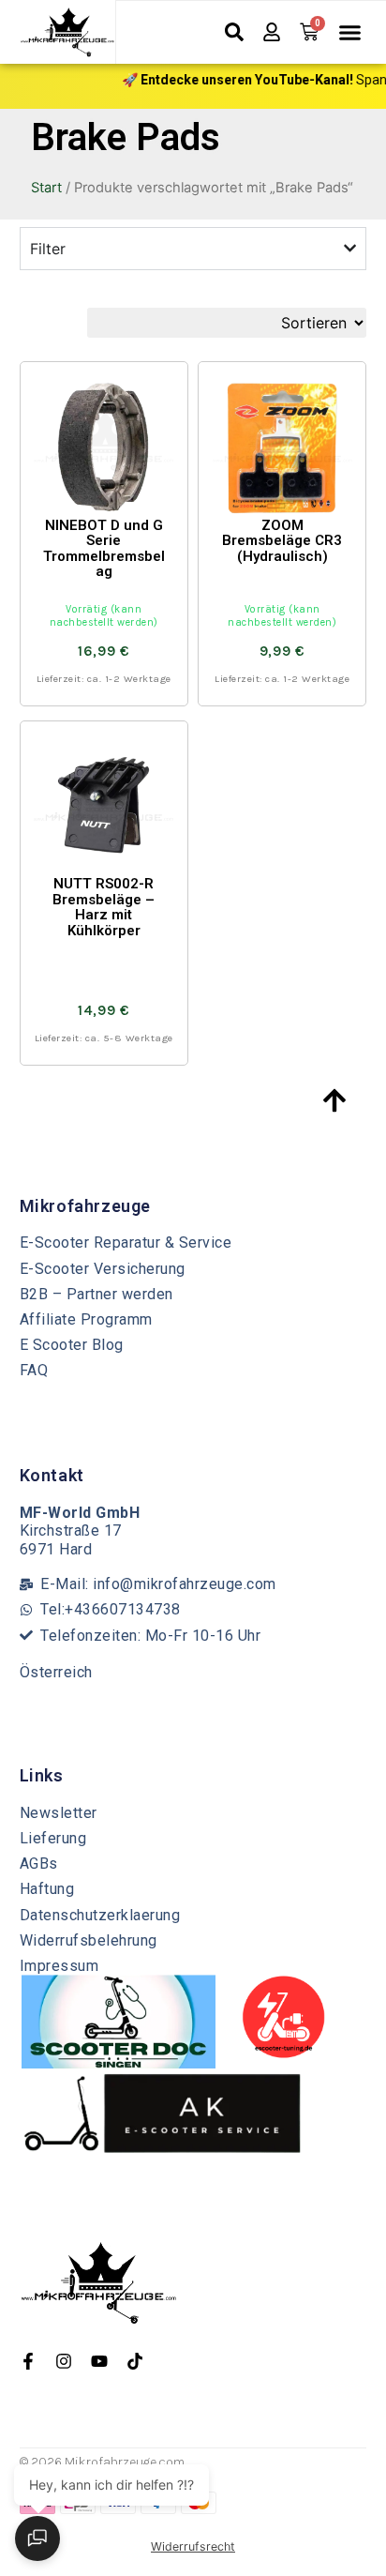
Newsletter (59, 1813)
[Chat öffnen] (37, 2538)
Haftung (47, 1889)
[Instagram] (64, 2361)
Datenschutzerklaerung (100, 1915)
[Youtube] (99, 2361)
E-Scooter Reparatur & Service (126, 1243)
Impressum (59, 1966)
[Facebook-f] (28, 2361)
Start (46, 188)
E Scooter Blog (72, 1345)
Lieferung (53, 1838)
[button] (350, 33)
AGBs (39, 1864)
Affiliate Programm (86, 1319)
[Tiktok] (135, 2361)
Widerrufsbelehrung (89, 1940)
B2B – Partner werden (96, 1294)
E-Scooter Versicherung (103, 1269)
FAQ (34, 1370)
